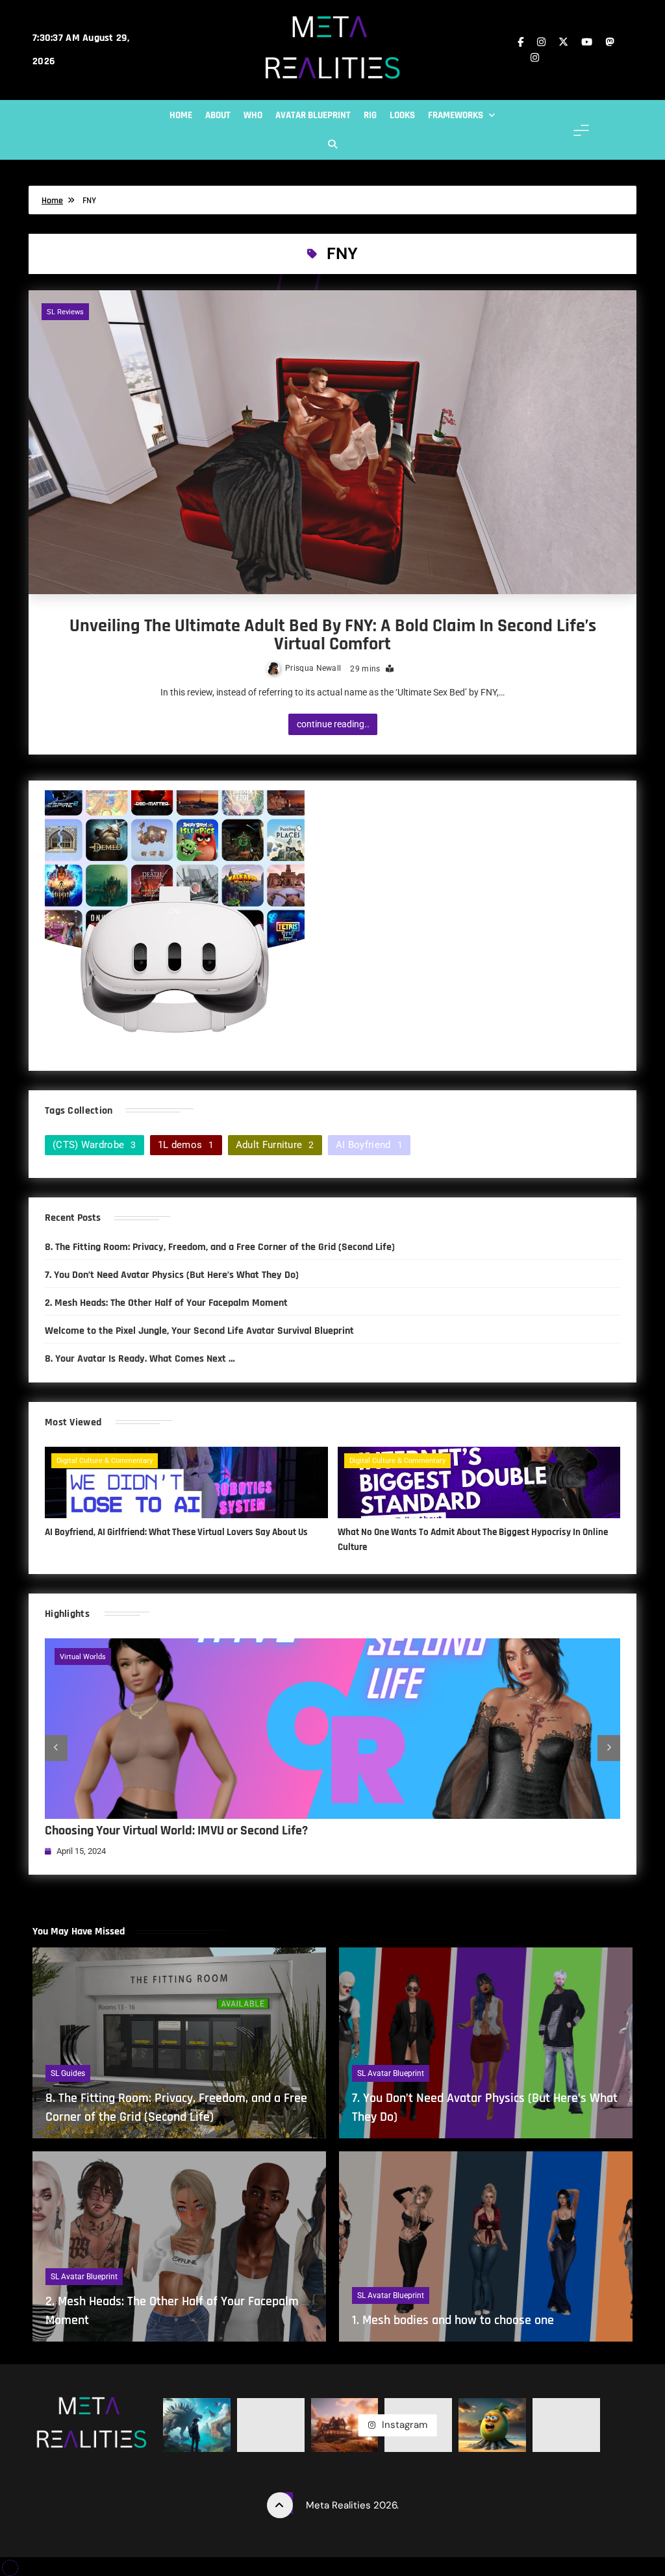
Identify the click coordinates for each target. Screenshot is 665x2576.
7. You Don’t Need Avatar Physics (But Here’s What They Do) (172, 1275)
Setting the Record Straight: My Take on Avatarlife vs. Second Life (217, 1831)
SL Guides (68, 2073)
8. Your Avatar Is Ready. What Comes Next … (140, 1358)
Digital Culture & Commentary (105, 1461)
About (218, 115)
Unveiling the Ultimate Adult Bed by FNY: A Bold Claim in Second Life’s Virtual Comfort (333, 635)
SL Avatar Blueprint (391, 2073)
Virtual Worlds (83, 1657)
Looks (402, 115)
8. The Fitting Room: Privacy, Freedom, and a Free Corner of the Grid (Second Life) (220, 1247)
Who (253, 115)
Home (181, 115)
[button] (56, 1748)
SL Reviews (65, 312)
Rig (370, 115)
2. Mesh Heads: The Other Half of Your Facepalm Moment (166, 1303)
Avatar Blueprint (313, 115)
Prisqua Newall (313, 668)
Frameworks (456, 115)
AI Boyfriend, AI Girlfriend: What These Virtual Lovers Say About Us (176, 1532)
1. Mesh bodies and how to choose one (453, 2320)
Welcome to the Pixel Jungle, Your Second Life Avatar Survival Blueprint (199, 1331)
